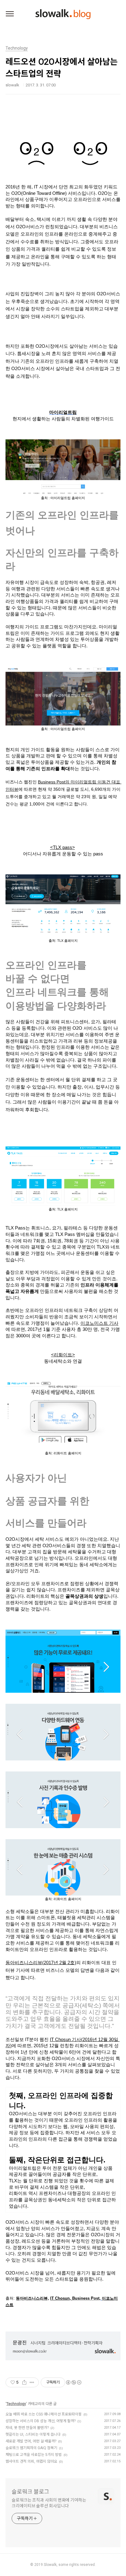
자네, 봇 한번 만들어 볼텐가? (27, 2428)
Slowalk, (51, 2565)
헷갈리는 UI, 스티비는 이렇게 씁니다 (33, 2434)
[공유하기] (24, 2382)
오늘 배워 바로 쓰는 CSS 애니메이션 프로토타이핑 (44, 2414)
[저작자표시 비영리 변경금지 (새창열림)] (73, 2382)
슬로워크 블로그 (30, 2492)
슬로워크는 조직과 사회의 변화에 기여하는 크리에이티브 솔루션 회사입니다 (49, 2503)
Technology (16, 2404)
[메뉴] (10, 14)
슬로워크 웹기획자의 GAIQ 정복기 (31, 2448)
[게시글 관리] (32, 2382)
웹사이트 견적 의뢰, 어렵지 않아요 (31, 2461)
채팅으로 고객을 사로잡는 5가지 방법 (34, 2455)
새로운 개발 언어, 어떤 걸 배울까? (31, 2441)
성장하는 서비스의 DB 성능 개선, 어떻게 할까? (41, 2421)
